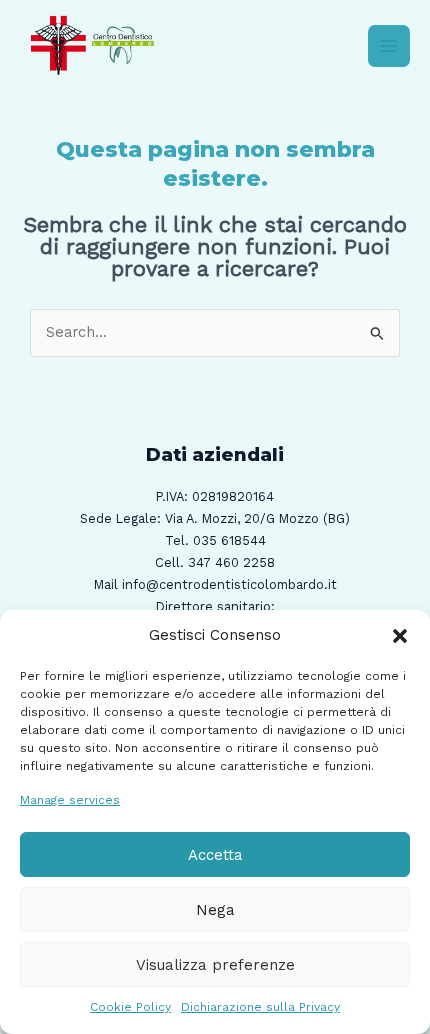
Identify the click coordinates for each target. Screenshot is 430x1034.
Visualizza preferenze (215, 965)
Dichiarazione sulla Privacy (260, 1007)
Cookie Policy (130, 1007)
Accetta (215, 855)
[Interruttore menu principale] (389, 46)
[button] (400, 636)
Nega (215, 910)
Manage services (70, 800)
